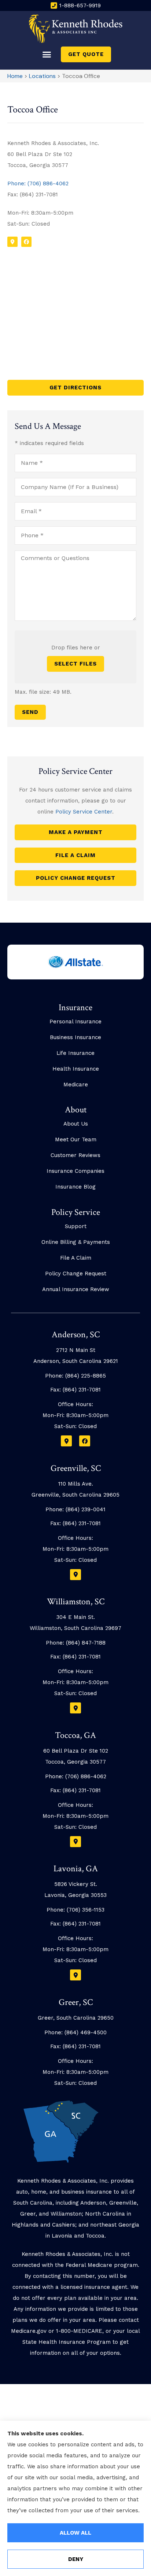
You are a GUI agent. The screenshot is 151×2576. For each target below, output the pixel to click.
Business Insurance (75, 1037)
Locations (42, 76)
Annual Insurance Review (76, 1289)
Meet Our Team (76, 1139)
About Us (76, 1124)
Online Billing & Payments (76, 1242)
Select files (75, 664)
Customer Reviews (75, 1155)
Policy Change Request (76, 1274)
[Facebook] (26, 242)
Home (15, 76)
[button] (47, 55)
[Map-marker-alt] (12, 242)
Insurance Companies (75, 1171)
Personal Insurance (75, 1022)
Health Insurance (76, 1069)
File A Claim (76, 1258)
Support (76, 1226)
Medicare (76, 1085)
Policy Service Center (84, 812)
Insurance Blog (75, 1187)
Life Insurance (75, 1053)
